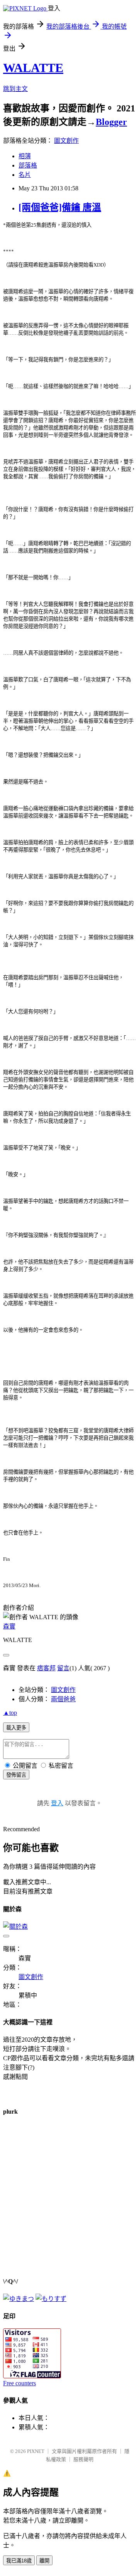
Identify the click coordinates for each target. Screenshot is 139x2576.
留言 (63, 1668)
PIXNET (36, 2451)
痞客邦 (46, 1668)
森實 (9, 1626)
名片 (25, 175)
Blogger (111, 122)
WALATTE (33, 68)
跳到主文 (15, 89)
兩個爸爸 (63, 1699)
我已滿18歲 (19, 2561)
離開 (44, 2561)
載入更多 (16, 1728)
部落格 (28, 165)
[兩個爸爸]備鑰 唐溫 (60, 207)
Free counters (19, 2383)
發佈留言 (16, 1775)
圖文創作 (66, 141)
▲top (10, 1713)
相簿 (25, 156)
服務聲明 (83, 2459)
